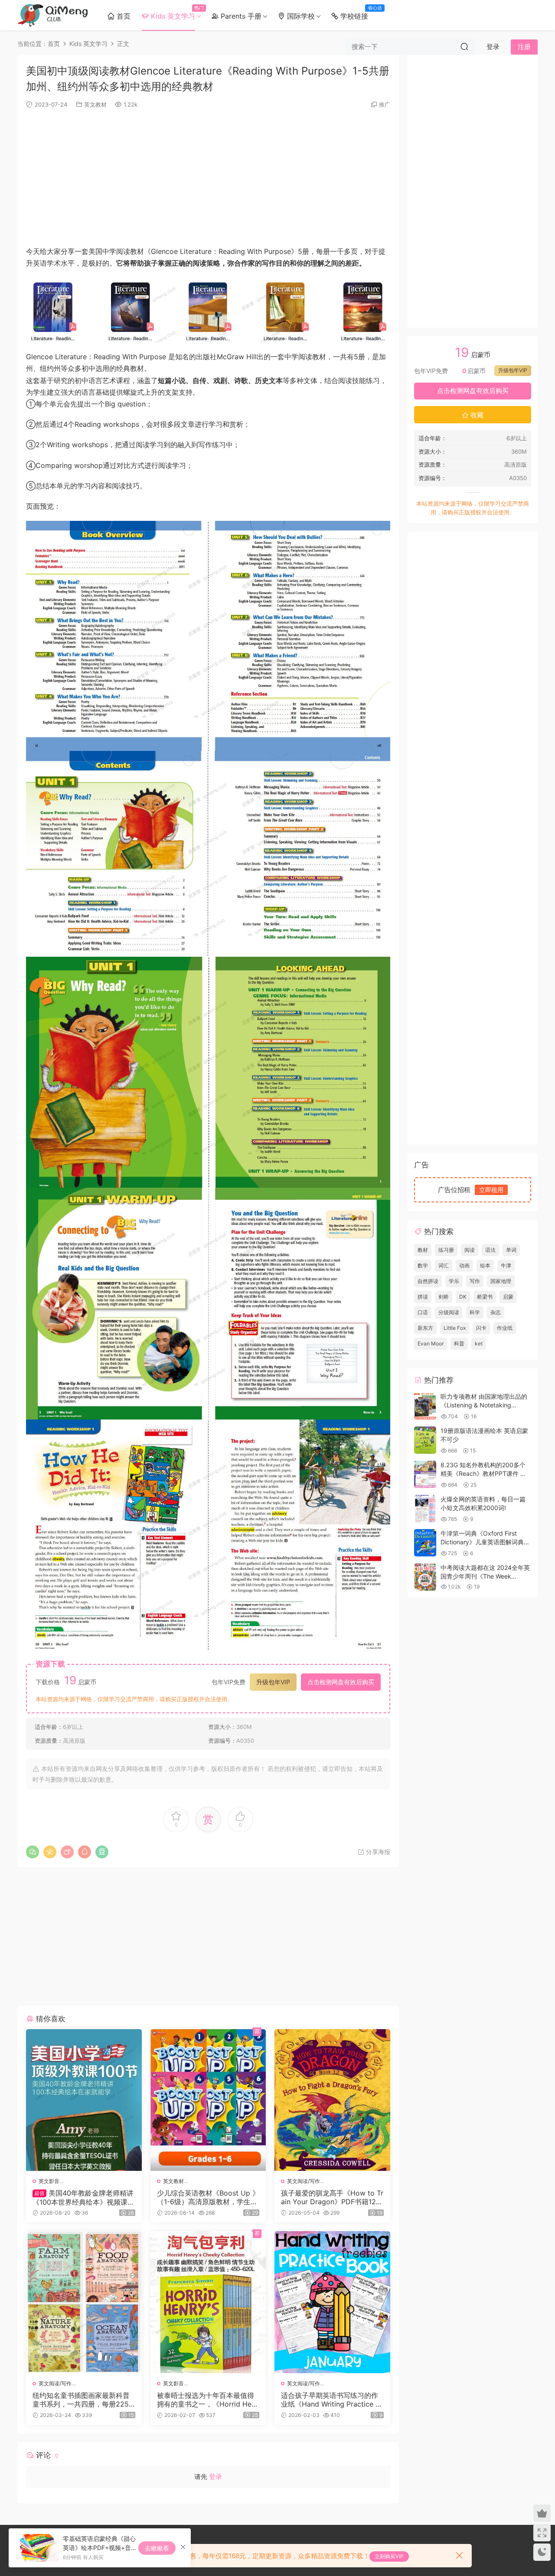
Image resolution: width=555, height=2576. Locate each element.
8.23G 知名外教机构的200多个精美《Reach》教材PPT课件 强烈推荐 (483, 1473)
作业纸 (505, 1328)
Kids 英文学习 (175, 13)
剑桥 (444, 1297)
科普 (459, 1343)
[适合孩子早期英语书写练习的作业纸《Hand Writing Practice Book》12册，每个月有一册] (332, 2302)
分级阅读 (449, 1312)
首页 (122, 16)
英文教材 (95, 104)
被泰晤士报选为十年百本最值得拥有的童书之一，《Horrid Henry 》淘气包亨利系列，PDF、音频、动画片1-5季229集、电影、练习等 (207, 2400)
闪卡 (481, 1328)
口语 (423, 1312)
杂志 (496, 1312)
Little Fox (455, 1328)
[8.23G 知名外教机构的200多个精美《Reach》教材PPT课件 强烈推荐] (425, 1474)
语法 (490, 1250)
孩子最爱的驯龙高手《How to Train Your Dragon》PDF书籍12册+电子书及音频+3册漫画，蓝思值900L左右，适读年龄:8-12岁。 (332, 2197)
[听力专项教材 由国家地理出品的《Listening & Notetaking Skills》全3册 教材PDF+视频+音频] (425, 1406)
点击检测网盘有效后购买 (341, 1682)
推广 (385, 104)
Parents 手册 (240, 16)
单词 (511, 1250)
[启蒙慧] (53, 15)
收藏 (476, 415)
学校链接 (356, 13)
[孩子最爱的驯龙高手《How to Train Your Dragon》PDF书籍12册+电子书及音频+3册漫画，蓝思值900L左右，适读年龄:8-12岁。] (332, 2100)
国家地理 (501, 1281)
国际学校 (300, 16)
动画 (464, 1265)
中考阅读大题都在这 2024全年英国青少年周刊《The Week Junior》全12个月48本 (485, 1576)
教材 (423, 1250)
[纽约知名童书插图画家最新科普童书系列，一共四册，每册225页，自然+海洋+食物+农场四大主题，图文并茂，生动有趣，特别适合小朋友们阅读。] (84, 2302)
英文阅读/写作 (304, 2181)
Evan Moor (431, 1343)
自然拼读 (428, 1281)
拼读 (423, 1297)
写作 (475, 1281)
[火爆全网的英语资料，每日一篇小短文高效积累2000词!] (425, 1509)
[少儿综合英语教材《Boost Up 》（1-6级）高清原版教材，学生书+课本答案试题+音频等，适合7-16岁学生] (208, 2100)
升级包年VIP (273, 1682)
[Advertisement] (208, 176)
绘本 (485, 1265)
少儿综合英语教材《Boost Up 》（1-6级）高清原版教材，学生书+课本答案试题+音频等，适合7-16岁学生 (208, 2197)
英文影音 (49, 2181)
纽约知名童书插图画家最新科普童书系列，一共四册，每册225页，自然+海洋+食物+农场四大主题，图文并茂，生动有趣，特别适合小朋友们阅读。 (81, 2400)
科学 (475, 1312)
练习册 (446, 1250)
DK (463, 1297)
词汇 (444, 1265)
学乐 (454, 1281)
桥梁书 (485, 1297)
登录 (215, 2477)
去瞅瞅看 (157, 2548)
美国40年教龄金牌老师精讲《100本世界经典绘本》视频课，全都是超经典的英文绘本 (83, 2197)
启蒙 (508, 1297)
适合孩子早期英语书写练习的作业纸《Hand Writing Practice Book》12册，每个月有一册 (330, 2400)
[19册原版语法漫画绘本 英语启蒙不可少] (425, 1440)
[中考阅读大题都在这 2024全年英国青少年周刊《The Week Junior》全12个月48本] (425, 1577)
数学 (423, 1265)
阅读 (470, 1250)
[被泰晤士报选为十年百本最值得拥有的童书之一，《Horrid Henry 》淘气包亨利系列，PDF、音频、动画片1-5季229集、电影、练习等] (208, 2302)
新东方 (425, 1328)
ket (479, 1343)
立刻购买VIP (389, 2556)
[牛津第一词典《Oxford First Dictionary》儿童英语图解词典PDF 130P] (425, 1543)
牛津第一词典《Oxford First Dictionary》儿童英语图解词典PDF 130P (482, 1542)
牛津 (506, 1265)
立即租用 (491, 1190)
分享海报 (377, 1852)
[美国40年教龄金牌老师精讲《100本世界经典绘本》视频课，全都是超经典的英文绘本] (84, 2100)
